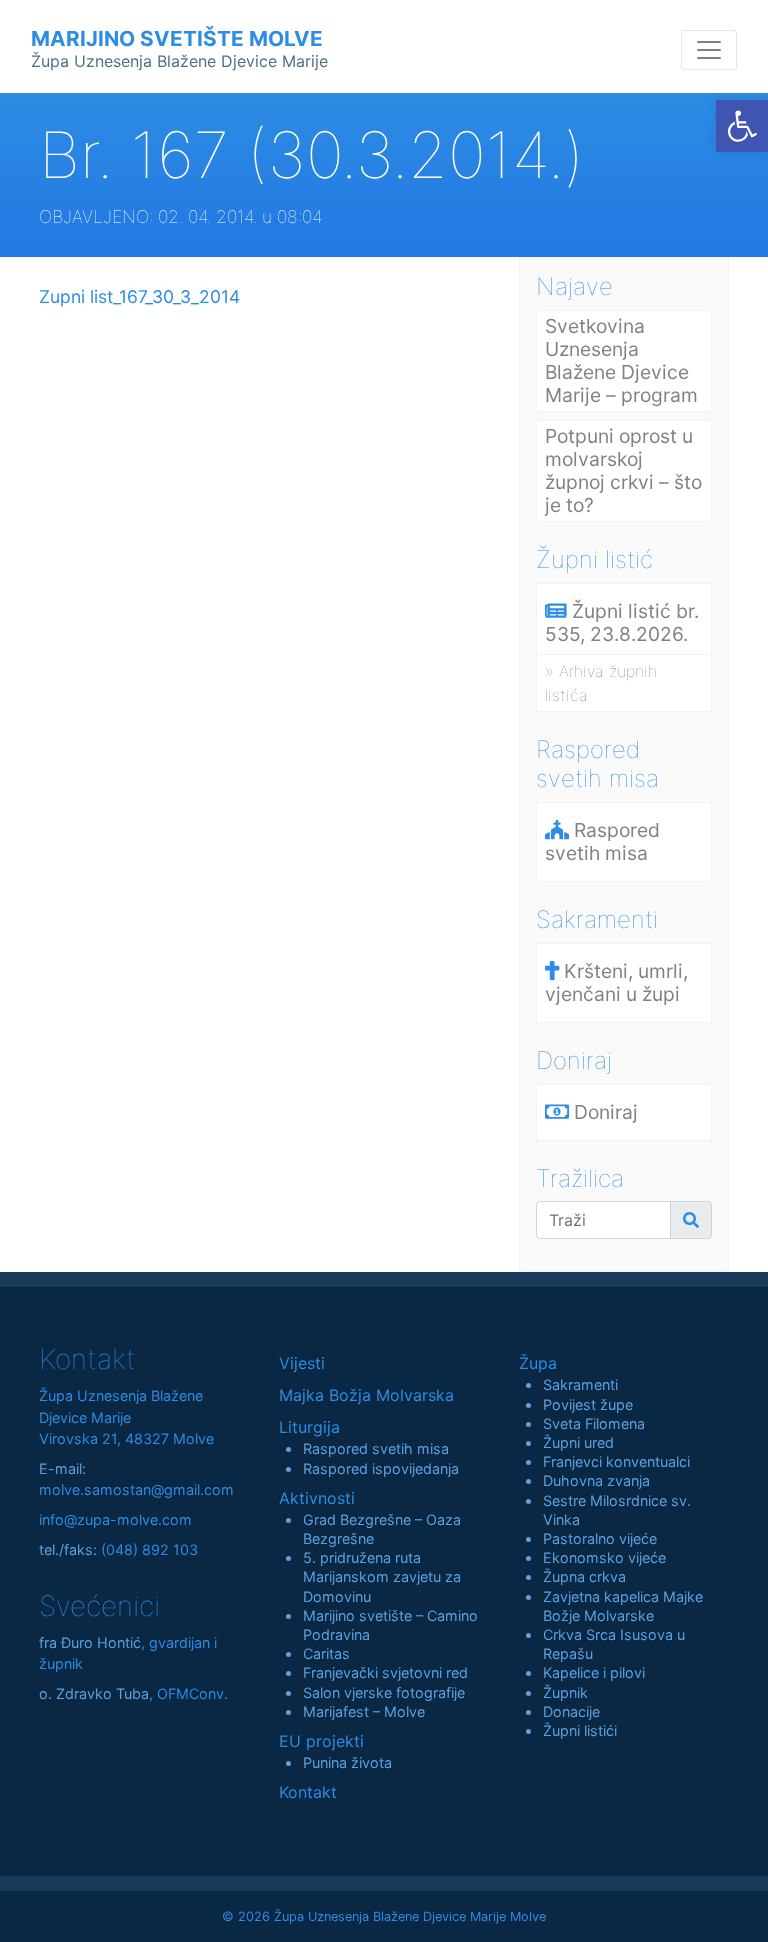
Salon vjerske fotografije (384, 1692)
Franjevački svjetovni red (385, 1672)
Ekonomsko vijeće (604, 1557)
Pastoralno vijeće (600, 1538)
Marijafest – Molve (364, 1711)
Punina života (347, 1762)
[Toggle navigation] (709, 50)
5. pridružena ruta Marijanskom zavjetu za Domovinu (382, 1576)
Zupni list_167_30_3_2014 (139, 296)
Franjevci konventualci (616, 1461)
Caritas (326, 1653)
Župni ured (578, 1442)
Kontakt (308, 1792)
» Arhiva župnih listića (601, 683)
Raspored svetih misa (376, 1448)
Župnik (565, 1692)
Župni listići (580, 1730)
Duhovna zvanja (596, 1480)
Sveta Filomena (594, 1423)
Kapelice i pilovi (594, 1672)
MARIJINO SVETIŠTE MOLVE (179, 48)
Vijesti (302, 1363)
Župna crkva (584, 1576)
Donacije (571, 1711)
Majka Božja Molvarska (366, 1395)
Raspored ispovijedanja (381, 1468)
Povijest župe (588, 1404)
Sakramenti (580, 1384)
